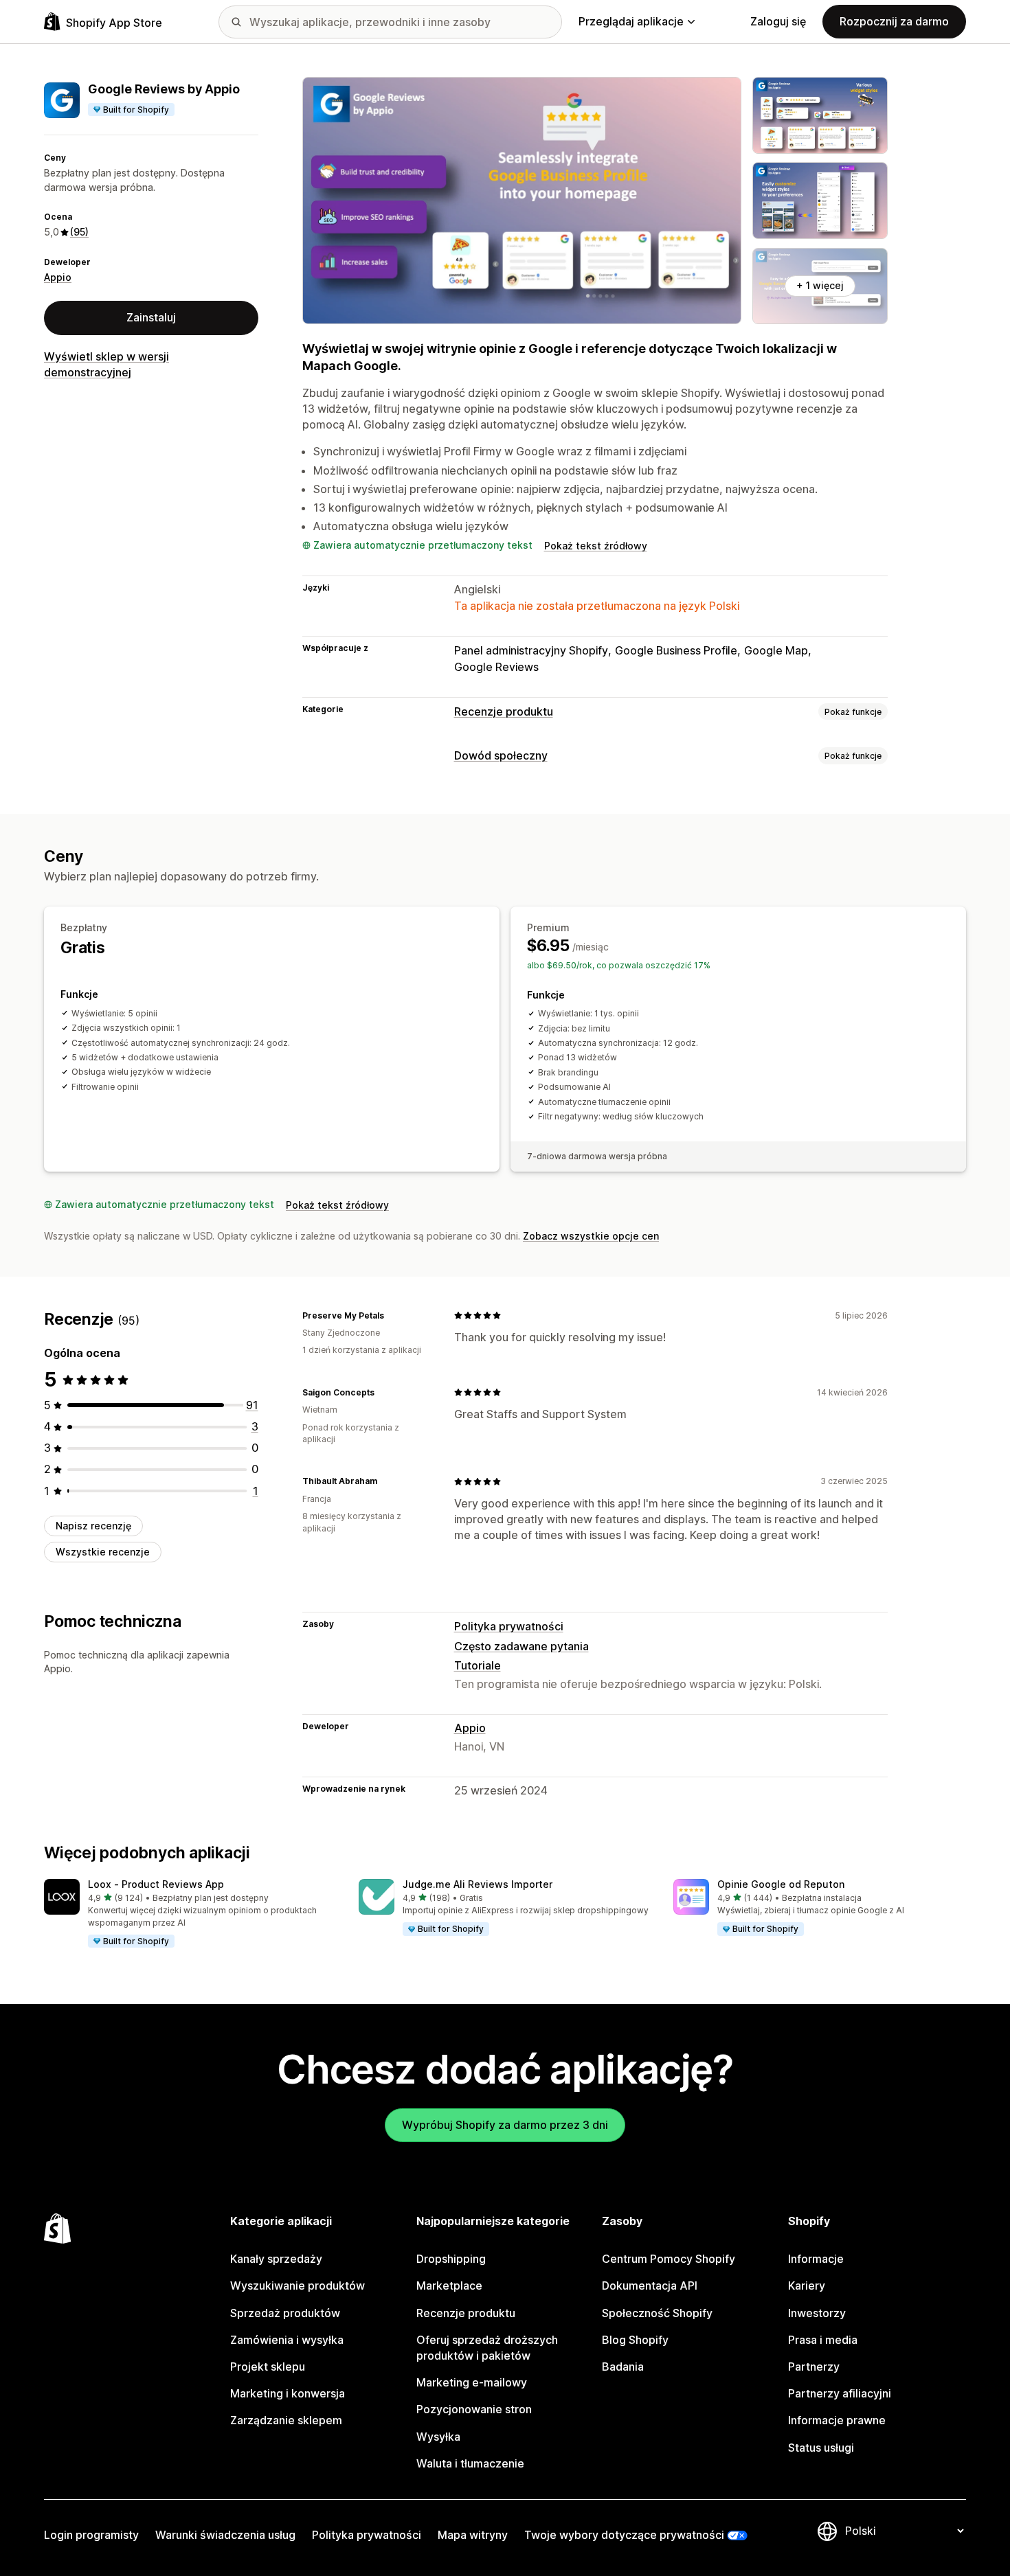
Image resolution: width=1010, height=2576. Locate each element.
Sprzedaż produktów (285, 2313)
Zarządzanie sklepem (286, 2420)
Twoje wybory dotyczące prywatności (624, 2535)
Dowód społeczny (501, 755)
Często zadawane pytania (521, 1646)
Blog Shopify (635, 2340)
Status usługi (821, 2448)
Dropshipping (451, 2259)
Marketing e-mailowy (472, 2382)
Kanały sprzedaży (276, 2259)
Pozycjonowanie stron (474, 2409)
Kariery (807, 2286)
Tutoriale (478, 1665)
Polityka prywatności (509, 1626)
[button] (190, 1914)
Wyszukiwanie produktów (298, 2286)
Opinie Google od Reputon (781, 1884)
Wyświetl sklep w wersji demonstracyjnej (106, 364)
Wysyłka (438, 2437)
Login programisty (91, 2535)
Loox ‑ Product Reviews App (156, 1884)
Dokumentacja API (650, 2286)
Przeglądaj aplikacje (631, 21)
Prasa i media (823, 2340)
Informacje (816, 2259)
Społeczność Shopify (657, 2313)
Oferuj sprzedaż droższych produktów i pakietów (487, 2348)
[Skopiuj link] (392, 1315)
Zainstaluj (151, 317)
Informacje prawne (837, 2420)
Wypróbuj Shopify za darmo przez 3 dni (505, 2125)
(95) (79, 232)
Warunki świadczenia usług (225, 2535)
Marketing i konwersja (288, 2393)
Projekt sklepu (268, 2367)
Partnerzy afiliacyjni (840, 2393)
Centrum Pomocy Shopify (669, 2259)
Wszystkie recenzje (103, 1552)
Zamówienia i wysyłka (287, 2340)
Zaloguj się (778, 21)
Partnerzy (814, 2367)
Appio (58, 277)
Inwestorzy (817, 2313)
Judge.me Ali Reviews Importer (478, 1884)
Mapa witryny (473, 2535)
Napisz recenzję (93, 1526)
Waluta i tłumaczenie (470, 2463)
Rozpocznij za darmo (894, 21)
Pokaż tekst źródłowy (596, 546)
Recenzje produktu (504, 711)
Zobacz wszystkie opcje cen (591, 1236)
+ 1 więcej (820, 285)
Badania (623, 2367)
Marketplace (449, 2286)
